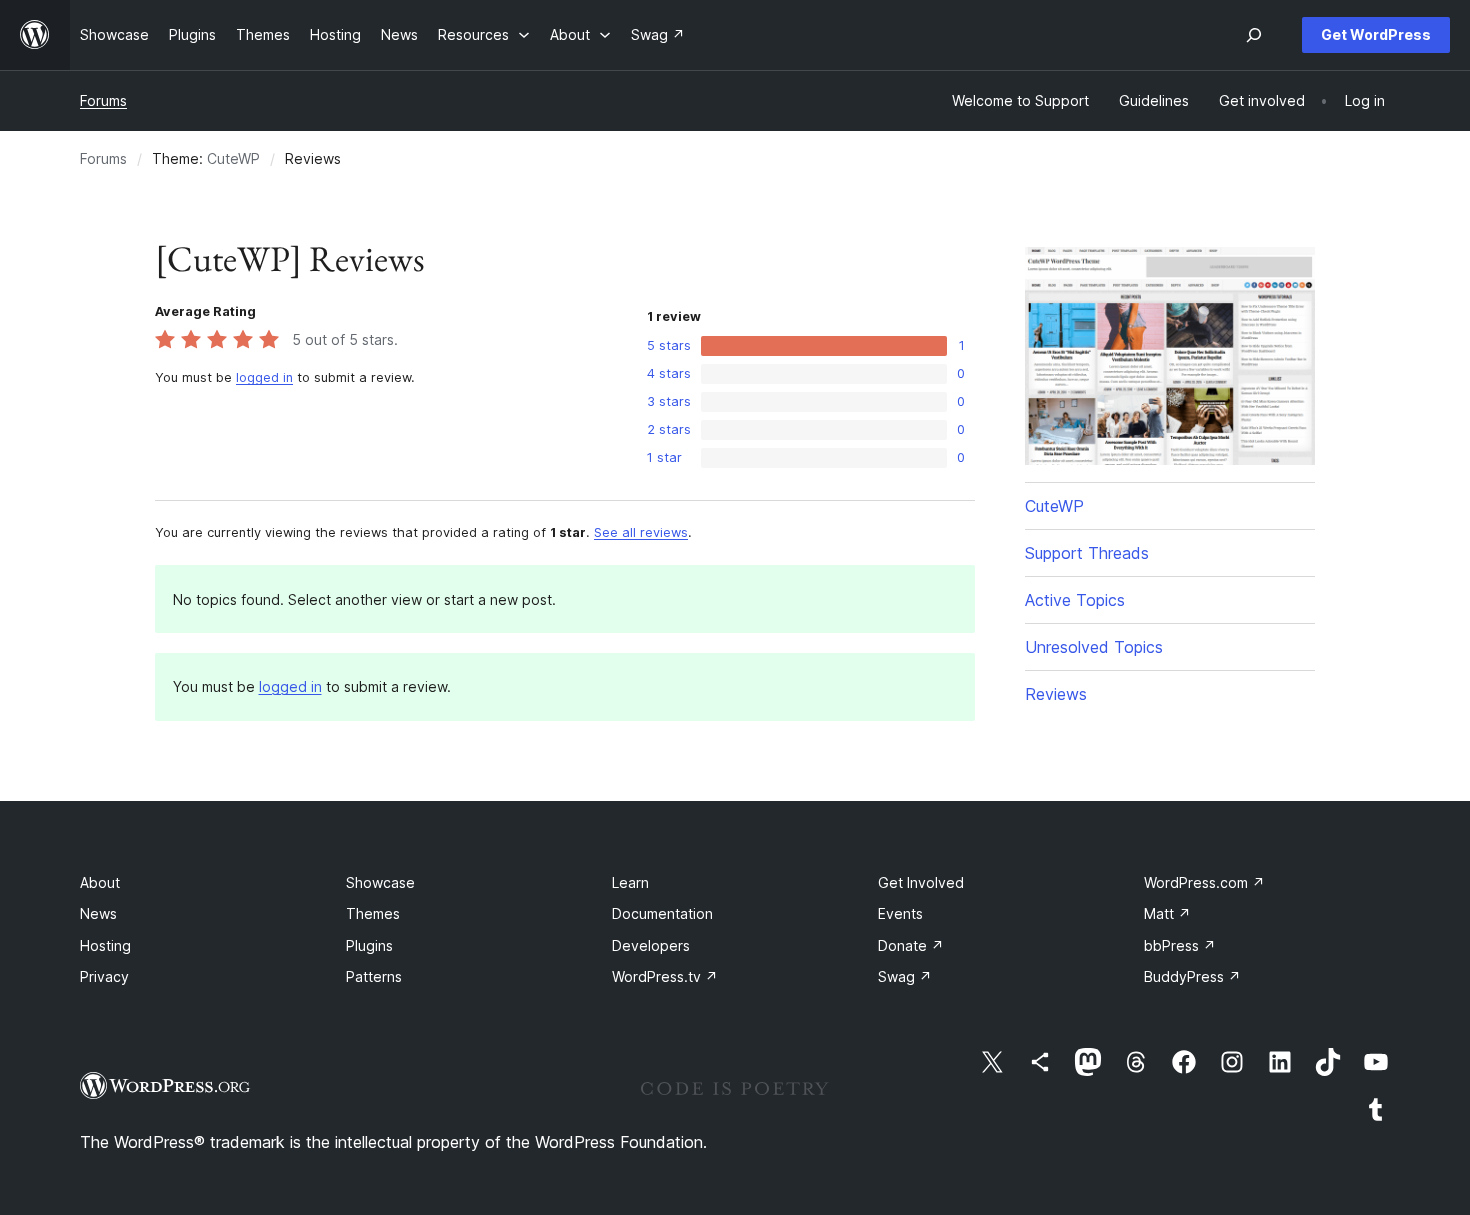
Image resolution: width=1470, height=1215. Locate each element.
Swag (905, 976)
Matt (1167, 913)
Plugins (369, 945)
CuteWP (233, 158)
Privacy (104, 976)
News (98, 913)
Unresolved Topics (1094, 647)
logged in (264, 377)
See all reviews (641, 532)
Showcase (380, 882)
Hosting (105, 945)
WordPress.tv (665, 976)
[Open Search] (1254, 35)
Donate (911, 945)
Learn (630, 882)
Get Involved (921, 882)
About (100, 882)
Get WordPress (1376, 34)
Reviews (1056, 694)
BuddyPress (1192, 976)
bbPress (1180, 945)
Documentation (662, 913)
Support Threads (1087, 553)
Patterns (374, 976)
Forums (103, 100)
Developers (651, 945)
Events (900, 913)
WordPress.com (1204, 882)
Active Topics (1075, 600)
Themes (373, 913)
